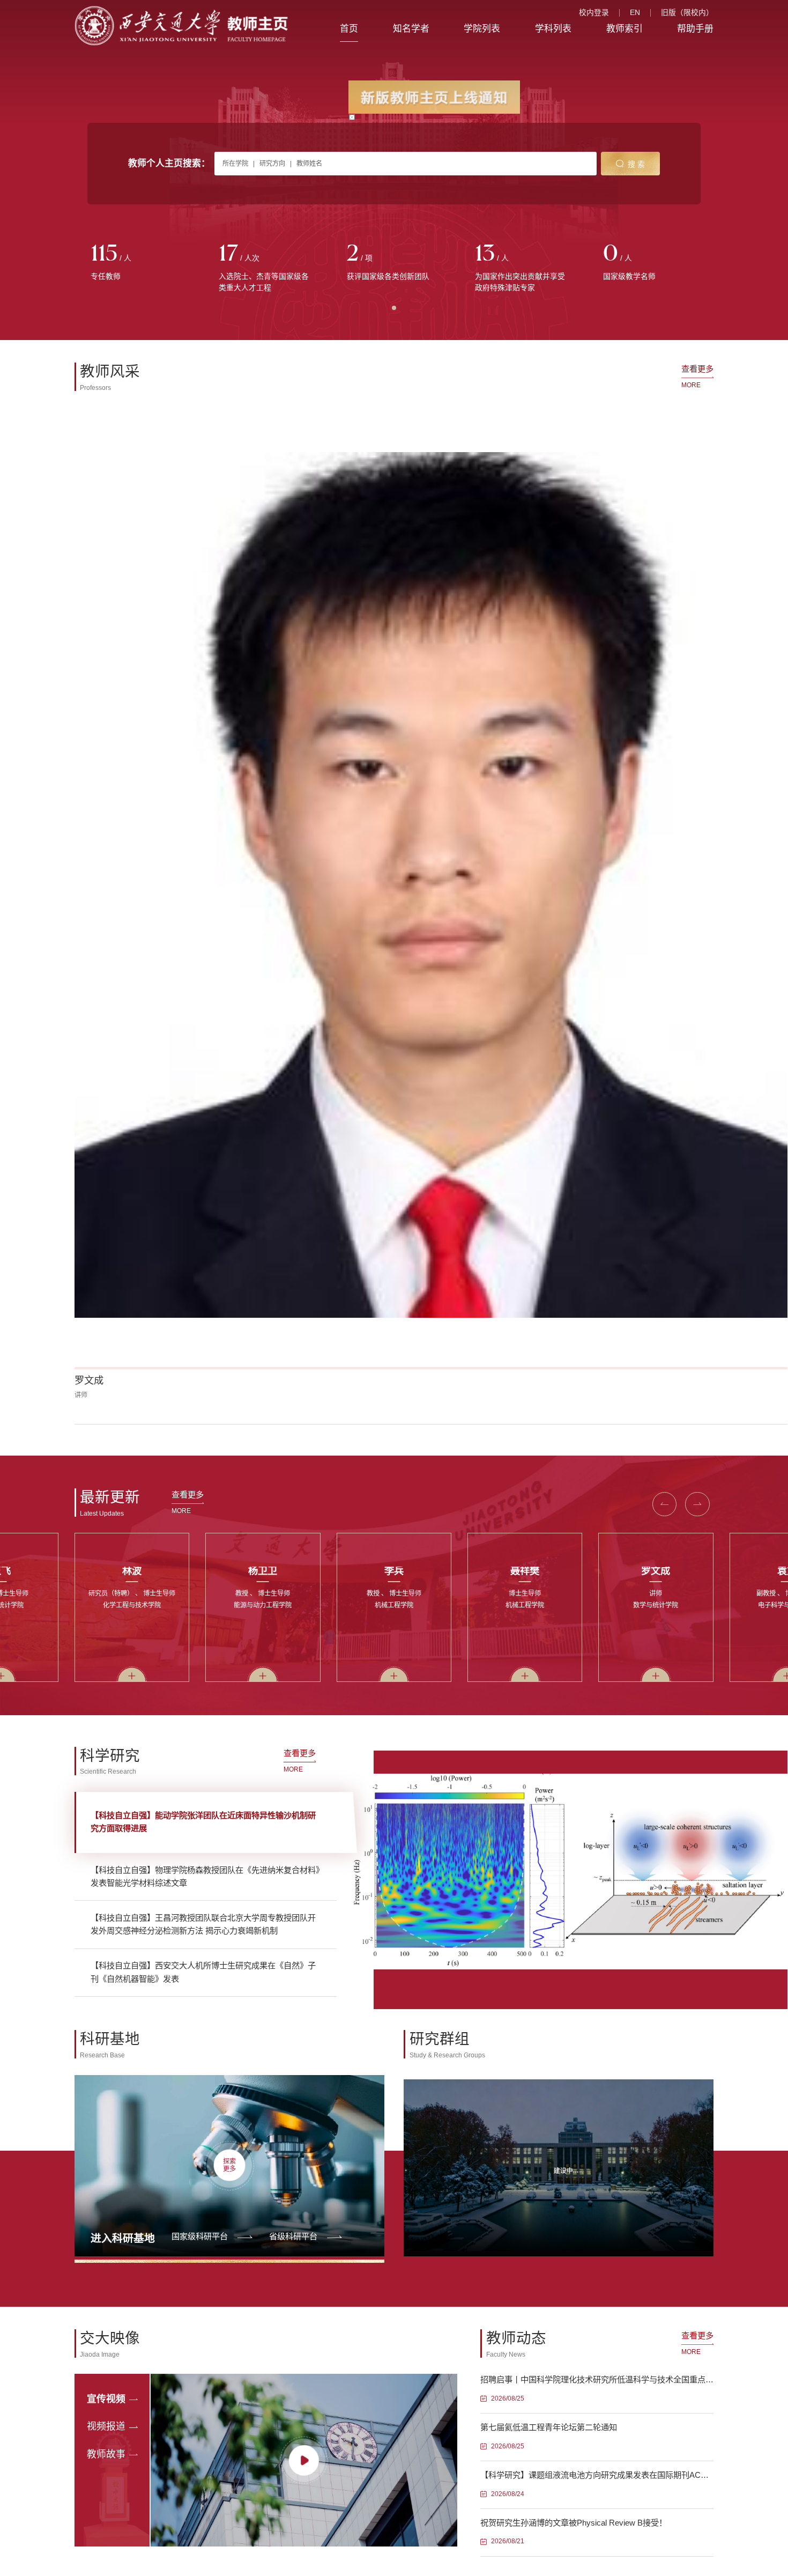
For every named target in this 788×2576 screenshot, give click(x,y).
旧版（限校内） (687, 13)
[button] (97, 601)
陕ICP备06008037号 (427, 1933)
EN (635, 13)
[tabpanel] (139, 263)
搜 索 (636, 164)
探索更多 (229, 1342)
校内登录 (594, 13)
